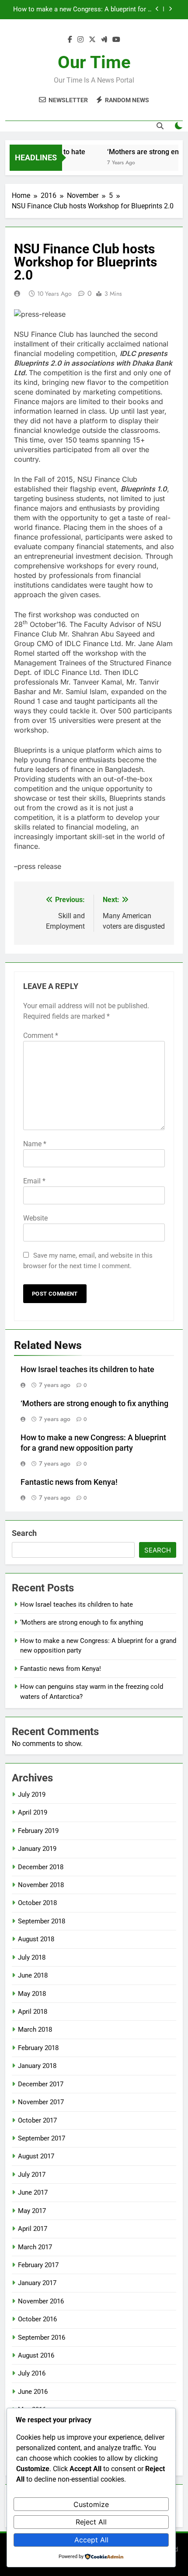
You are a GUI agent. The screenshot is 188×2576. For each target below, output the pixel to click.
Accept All (91, 2540)
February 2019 (38, 1831)
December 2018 (41, 1867)
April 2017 (33, 2229)
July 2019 (32, 1795)
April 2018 (33, 2012)
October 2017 (37, 2120)
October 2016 (37, 2319)
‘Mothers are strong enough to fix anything (94, 1404)
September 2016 (42, 2337)
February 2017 (38, 2265)
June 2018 (33, 1975)
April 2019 (33, 1812)
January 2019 (37, 1849)
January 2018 (37, 2066)
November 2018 (41, 1885)
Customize (91, 2504)
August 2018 (36, 1939)
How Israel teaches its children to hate (87, 1369)
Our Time (94, 62)
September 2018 (42, 1921)
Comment (41, 1036)
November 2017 (41, 2102)
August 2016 (36, 2355)
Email (34, 1181)
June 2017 (33, 2192)
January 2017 (37, 2283)
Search (24, 1533)
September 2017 (42, 2138)
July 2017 (32, 2175)
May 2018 (32, 1994)
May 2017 (32, 2211)
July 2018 (32, 1957)
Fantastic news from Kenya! (111, 10)
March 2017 (35, 2247)
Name (35, 1144)
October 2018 (37, 1903)
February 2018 (38, 2048)
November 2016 (41, 2301)
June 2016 (33, 2392)
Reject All (91, 2522)
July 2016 (32, 2373)
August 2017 (36, 2156)
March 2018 (35, 2030)
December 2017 (41, 2084)
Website (35, 1218)
